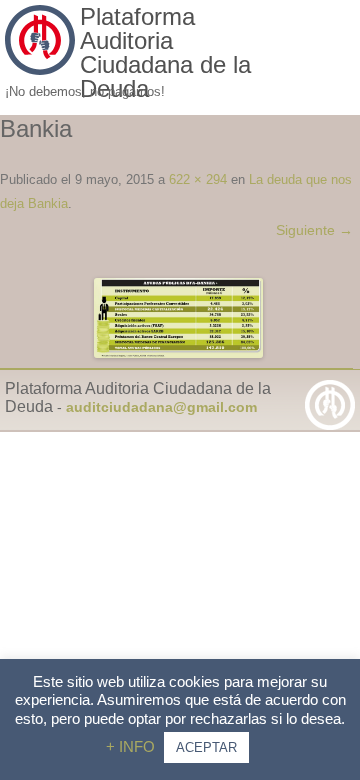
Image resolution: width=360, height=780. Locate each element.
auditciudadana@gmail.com (161, 407)
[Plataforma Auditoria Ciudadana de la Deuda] (40, 70)
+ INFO (132, 746)
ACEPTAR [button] (206, 747)
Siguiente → (314, 230)
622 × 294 (198, 179)
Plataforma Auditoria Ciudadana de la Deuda (165, 53)
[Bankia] (179, 318)
